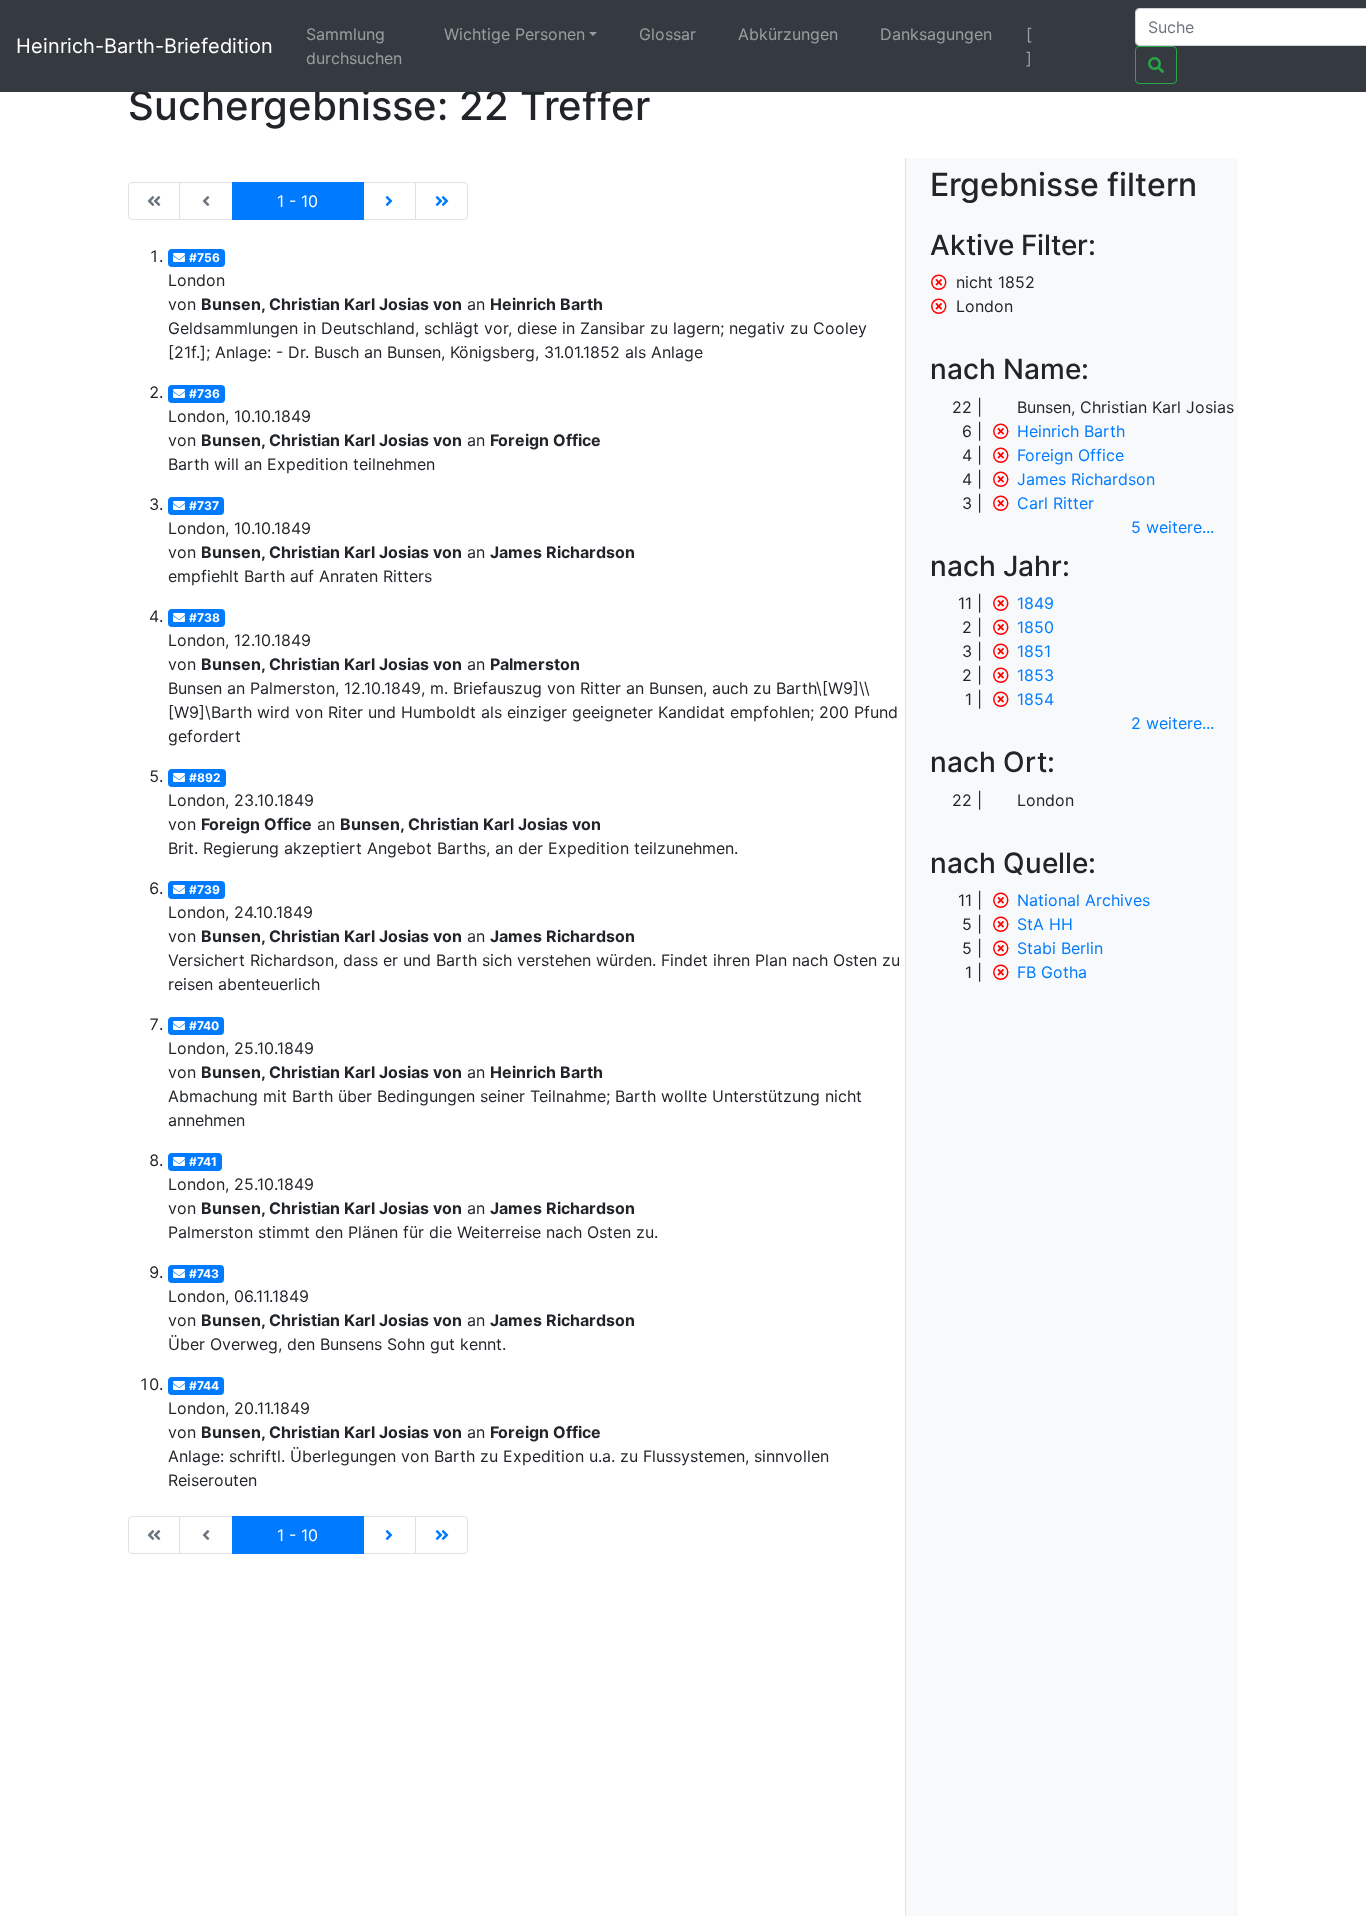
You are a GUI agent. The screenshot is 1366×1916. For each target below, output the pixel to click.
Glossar (667, 34)
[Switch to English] (1094, 34)
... (1172, 527)
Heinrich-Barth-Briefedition (144, 46)
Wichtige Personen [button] (514, 34)
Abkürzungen (788, 34)
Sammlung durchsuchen (354, 46)
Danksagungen (936, 34)
